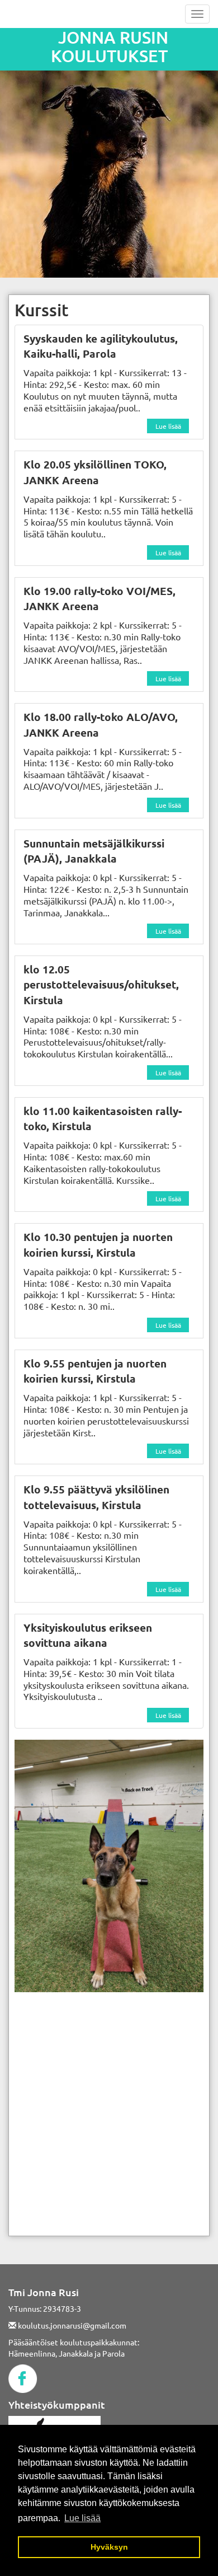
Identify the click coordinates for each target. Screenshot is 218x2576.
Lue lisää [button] (82, 2518)
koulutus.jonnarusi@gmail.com (71, 2325)
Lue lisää (168, 426)
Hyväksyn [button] (109, 2547)
